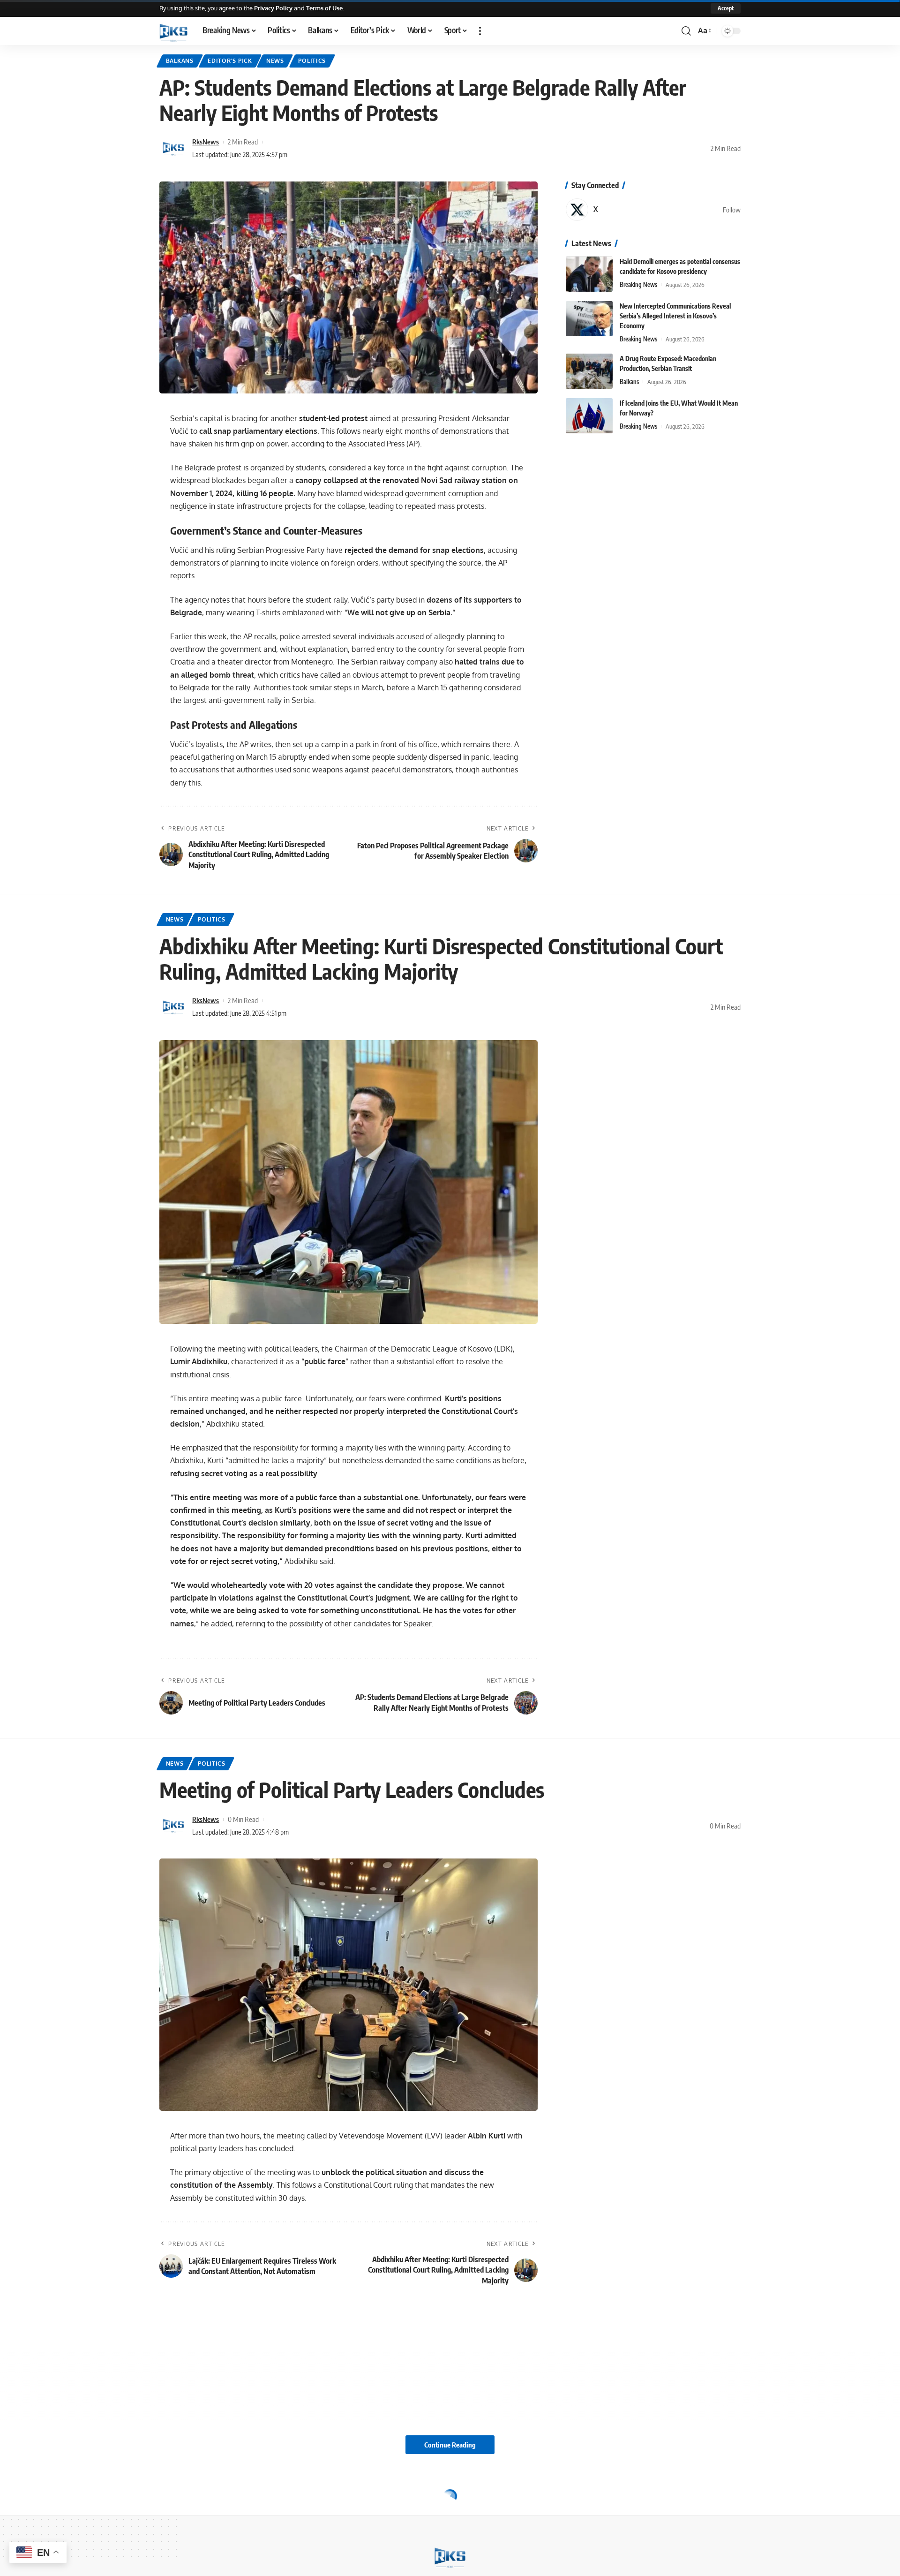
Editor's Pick (230, 61)
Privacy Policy (273, 8)
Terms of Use (324, 8)
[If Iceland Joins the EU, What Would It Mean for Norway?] (589, 416)
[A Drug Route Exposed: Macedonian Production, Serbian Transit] (589, 371)
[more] (480, 31)
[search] (686, 31)
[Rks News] (173, 31)
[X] (653, 210)
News (275, 61)
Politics (312, 61)
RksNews (206, 142)
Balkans (180, 61)
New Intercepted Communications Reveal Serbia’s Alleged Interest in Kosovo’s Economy (675, 316)
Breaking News (638, 285)
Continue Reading (450, 2445)
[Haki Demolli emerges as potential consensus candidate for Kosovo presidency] (589, 274)
